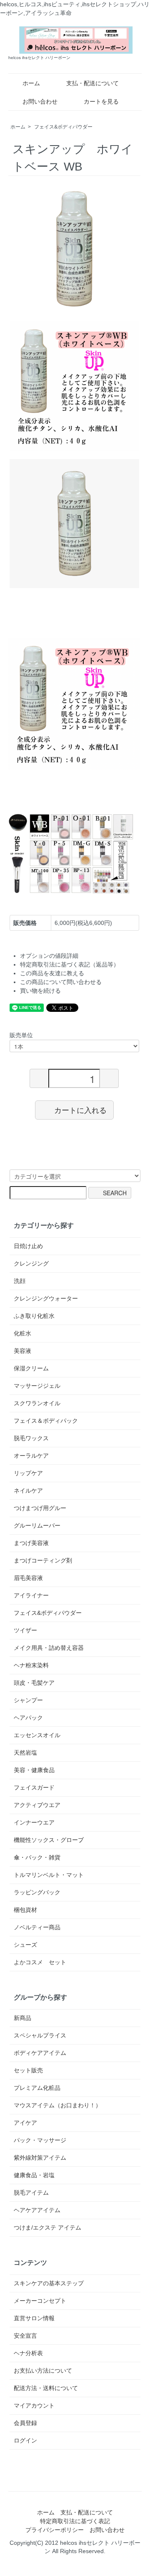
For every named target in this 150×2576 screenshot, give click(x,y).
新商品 (22, 2018)
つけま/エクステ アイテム (47, 2227)
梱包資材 (25, 1910)
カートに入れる (80, 1110)
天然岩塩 (25, 1753)
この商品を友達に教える (52, 973)
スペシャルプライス (40, 2035)
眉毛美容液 (28, 1578)
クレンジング (31, 1263)
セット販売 (28, 2070)
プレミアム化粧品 (37, 2088)
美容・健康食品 (34, 1770)
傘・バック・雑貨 (37, 1857)
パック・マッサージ (40, 2140)
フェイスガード (34, 1787)
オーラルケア (31, 1456)
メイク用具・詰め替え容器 (49, 1648)
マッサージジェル (37, 1386)
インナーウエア (34, 1822)
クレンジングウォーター (46, 1298)
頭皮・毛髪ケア (34, 1683)
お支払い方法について (43, 2371)
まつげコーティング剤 (43, 1560)
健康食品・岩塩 (34, 2175)
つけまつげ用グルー (40, 1508)
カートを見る (101, 101)
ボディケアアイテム (40, 2053)
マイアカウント (34, 2405)
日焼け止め (28, 1246)
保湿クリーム (31, 1368)
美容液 (22, 1351)
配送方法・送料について (46, 2388)
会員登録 (25, 2423)
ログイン (25, 2440)
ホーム (31, 83)
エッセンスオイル (37, 1735)
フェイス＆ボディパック (46, 1421)
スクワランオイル (37, 1403)
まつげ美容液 (31, 1543)
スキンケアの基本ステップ (49, 2283)
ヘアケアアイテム (37, 2210)
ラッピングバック (37, 1892)
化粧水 (22, 1333)
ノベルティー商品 (37, 1927)
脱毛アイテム (31, 2193)
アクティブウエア (37, 1805)
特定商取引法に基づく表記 (75, 2521)
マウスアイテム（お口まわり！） (57, 2105)
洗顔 (20, 1281)
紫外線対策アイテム (40, 2158)
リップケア (28, 1473)
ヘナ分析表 (28, 2353)
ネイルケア (28, 1491)
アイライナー (31, 1595)
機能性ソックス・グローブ (49, 1840)
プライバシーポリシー (55, 2530)
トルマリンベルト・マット (49, 1875)
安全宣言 (25, 2336)
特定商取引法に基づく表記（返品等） (70, 964)
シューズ (25, 1945)
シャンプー (28, 1700)
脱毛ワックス (31, 1438)
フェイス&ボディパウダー (63, 127)
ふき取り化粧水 (34, 1316)
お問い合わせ (40, 101)
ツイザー (25, 1630)
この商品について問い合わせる (61, 982)
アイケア (25, 2123)
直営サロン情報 (34, 2318)
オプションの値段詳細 (49, 956)
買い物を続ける (40, 991)
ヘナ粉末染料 (31, 1665)
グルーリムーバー (37, 1525)
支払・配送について (92, 83)
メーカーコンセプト (40, 2301)
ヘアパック (28, 1718)
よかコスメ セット (40, 1962)
